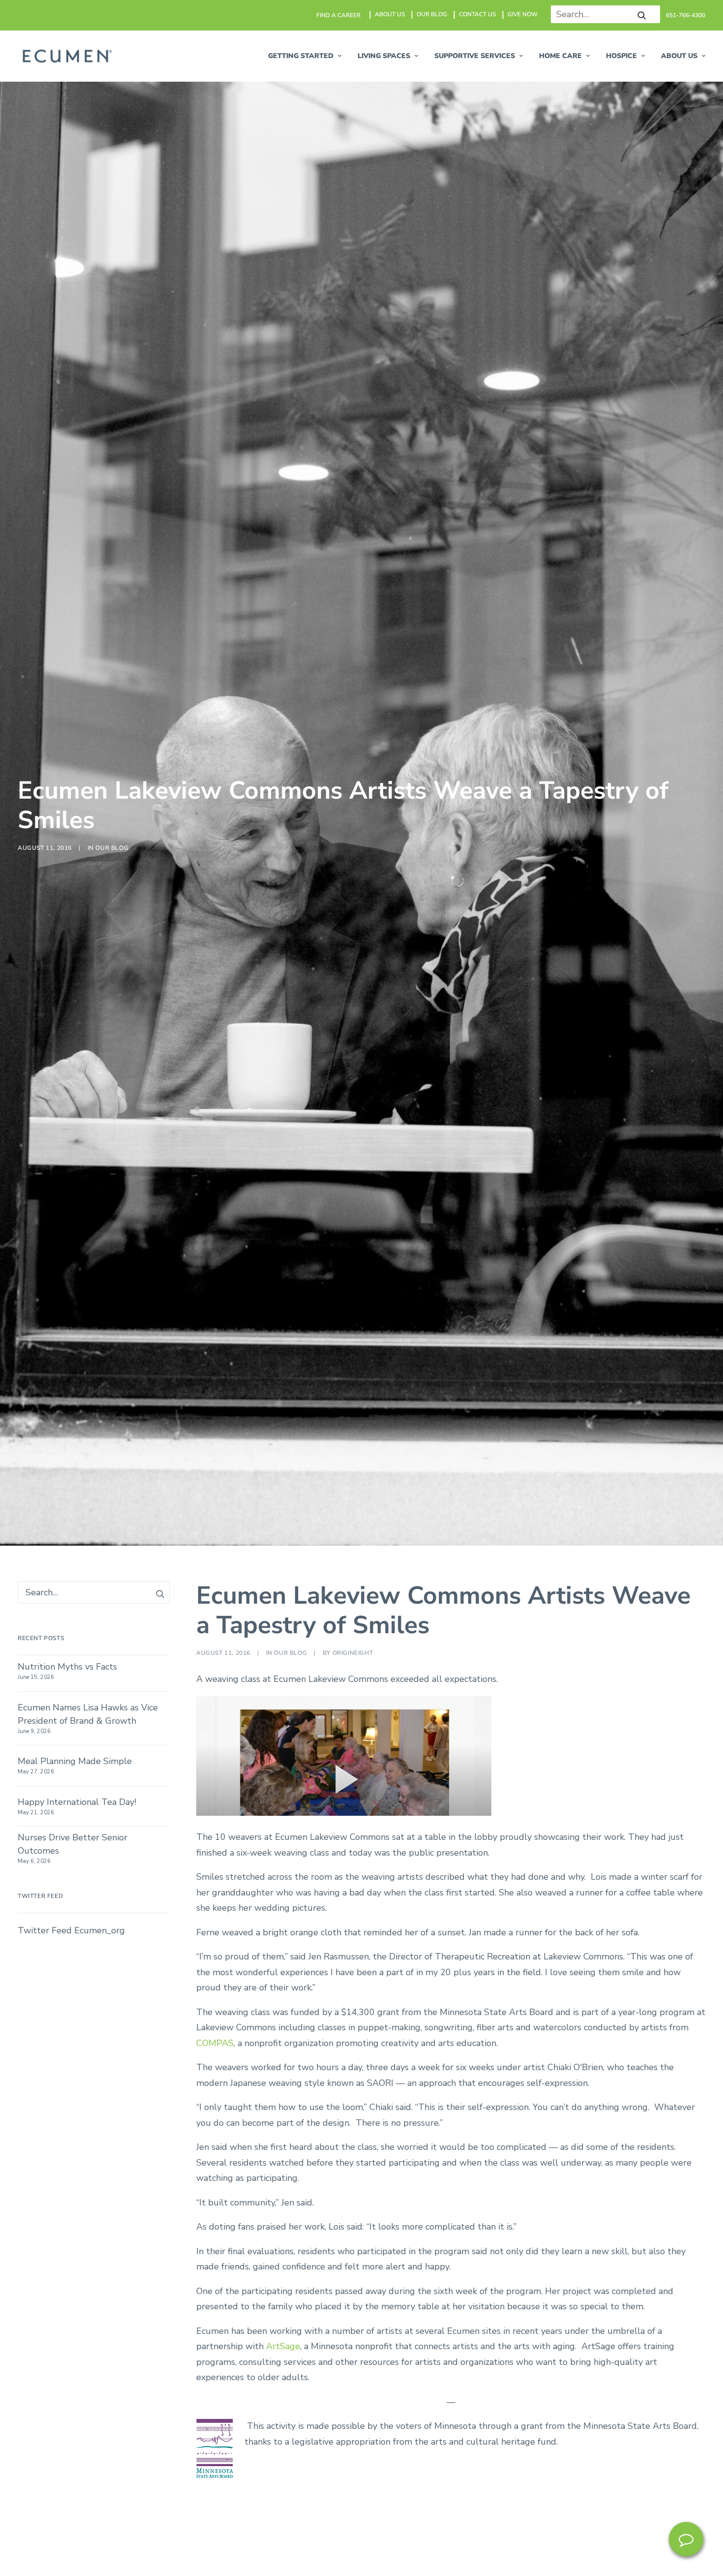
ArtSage (283, 2346)
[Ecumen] (66, 56)
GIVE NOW (523, 14)
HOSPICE (621, 56)
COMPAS (215, 2043)
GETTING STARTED (301, 56)
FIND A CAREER (338, 15)
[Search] (602, 14)
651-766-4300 (686, 15)
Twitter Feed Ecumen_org (71, 1930)
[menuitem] (339, 15)
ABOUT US (390, 14)
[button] (642, 15)
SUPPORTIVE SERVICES (475, 56)
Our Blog (112, 848)
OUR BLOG (432, 14)
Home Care (560, 56)
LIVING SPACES (384, 56)
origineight (353, 1653)
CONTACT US (477, 14)
